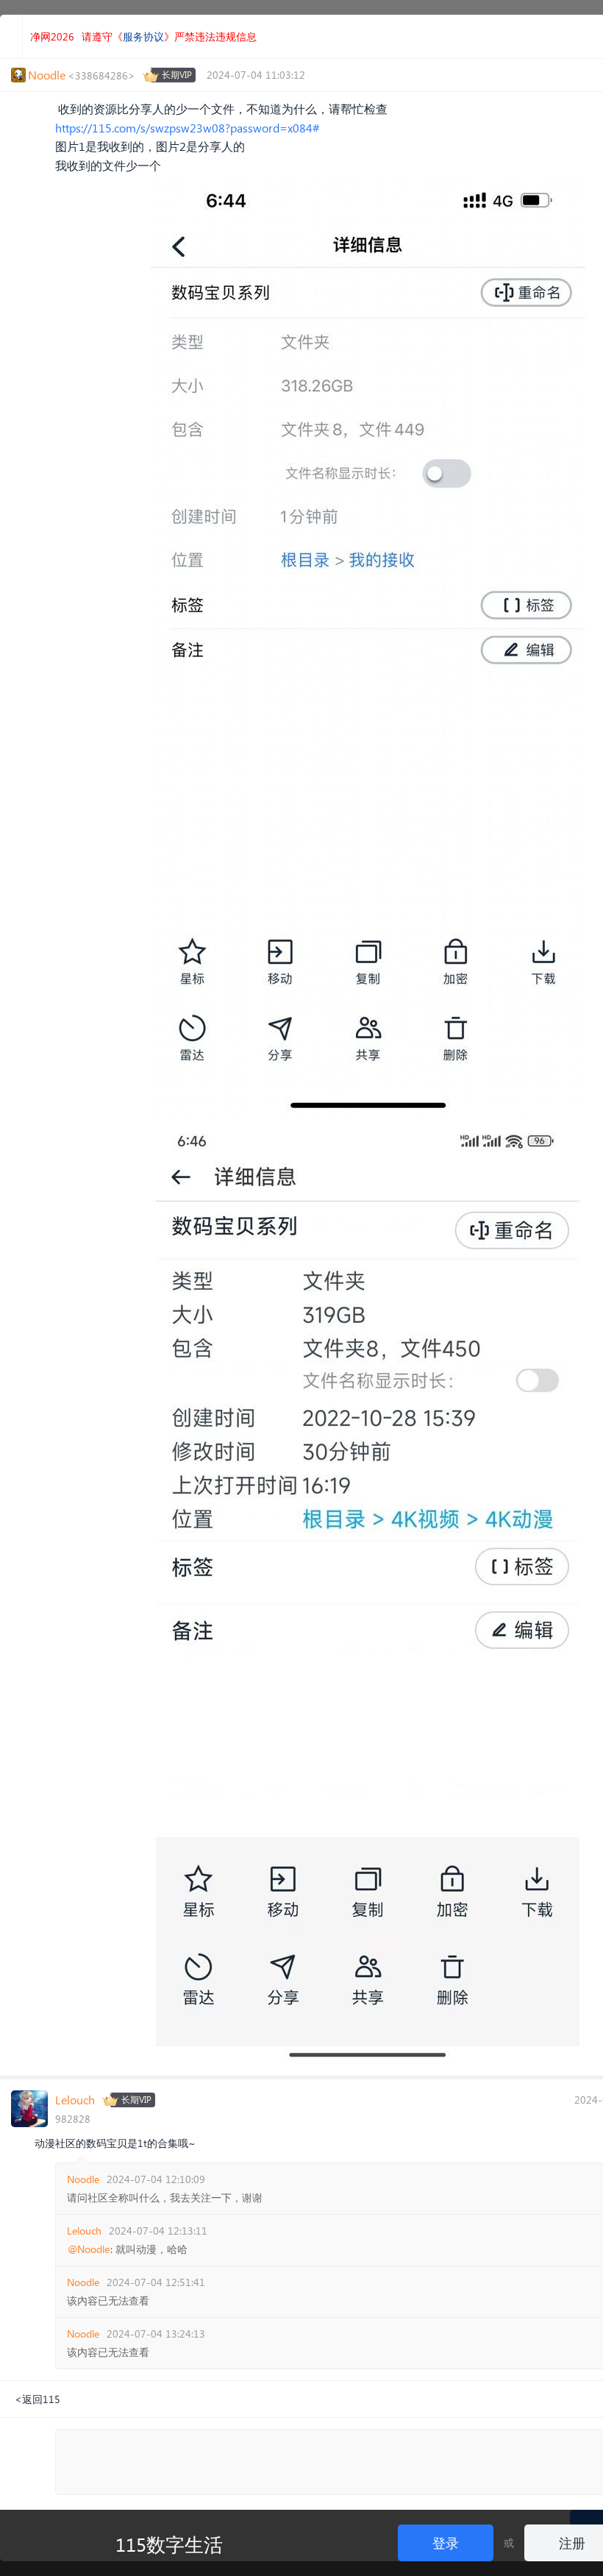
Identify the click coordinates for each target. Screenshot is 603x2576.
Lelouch (75, 2100)
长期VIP (177, 75)
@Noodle (89, 2249)
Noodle (83, 2179)
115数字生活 (169, 2544)
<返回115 (38, 2399)
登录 (446, 2543)
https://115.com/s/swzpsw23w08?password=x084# (187, 128)
